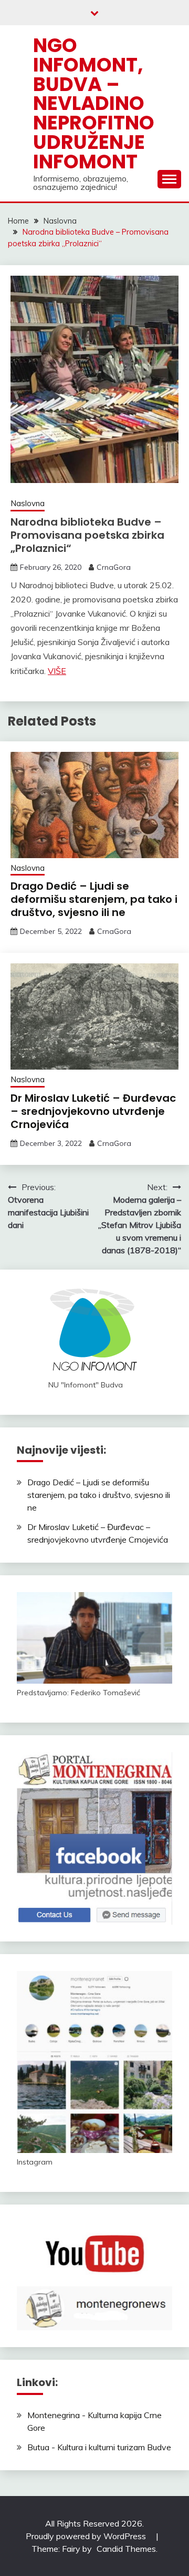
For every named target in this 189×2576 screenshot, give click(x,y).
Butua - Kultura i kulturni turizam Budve (99, 2447)
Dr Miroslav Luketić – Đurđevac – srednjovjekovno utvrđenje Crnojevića (93, 1111)
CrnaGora (114, 567)
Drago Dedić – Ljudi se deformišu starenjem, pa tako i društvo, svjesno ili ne (94, 899)
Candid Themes (126, 2549)
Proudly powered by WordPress (87, 2536)
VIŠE (57, 671)
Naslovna (28, 503)
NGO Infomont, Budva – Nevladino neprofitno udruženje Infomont (94, 103)
